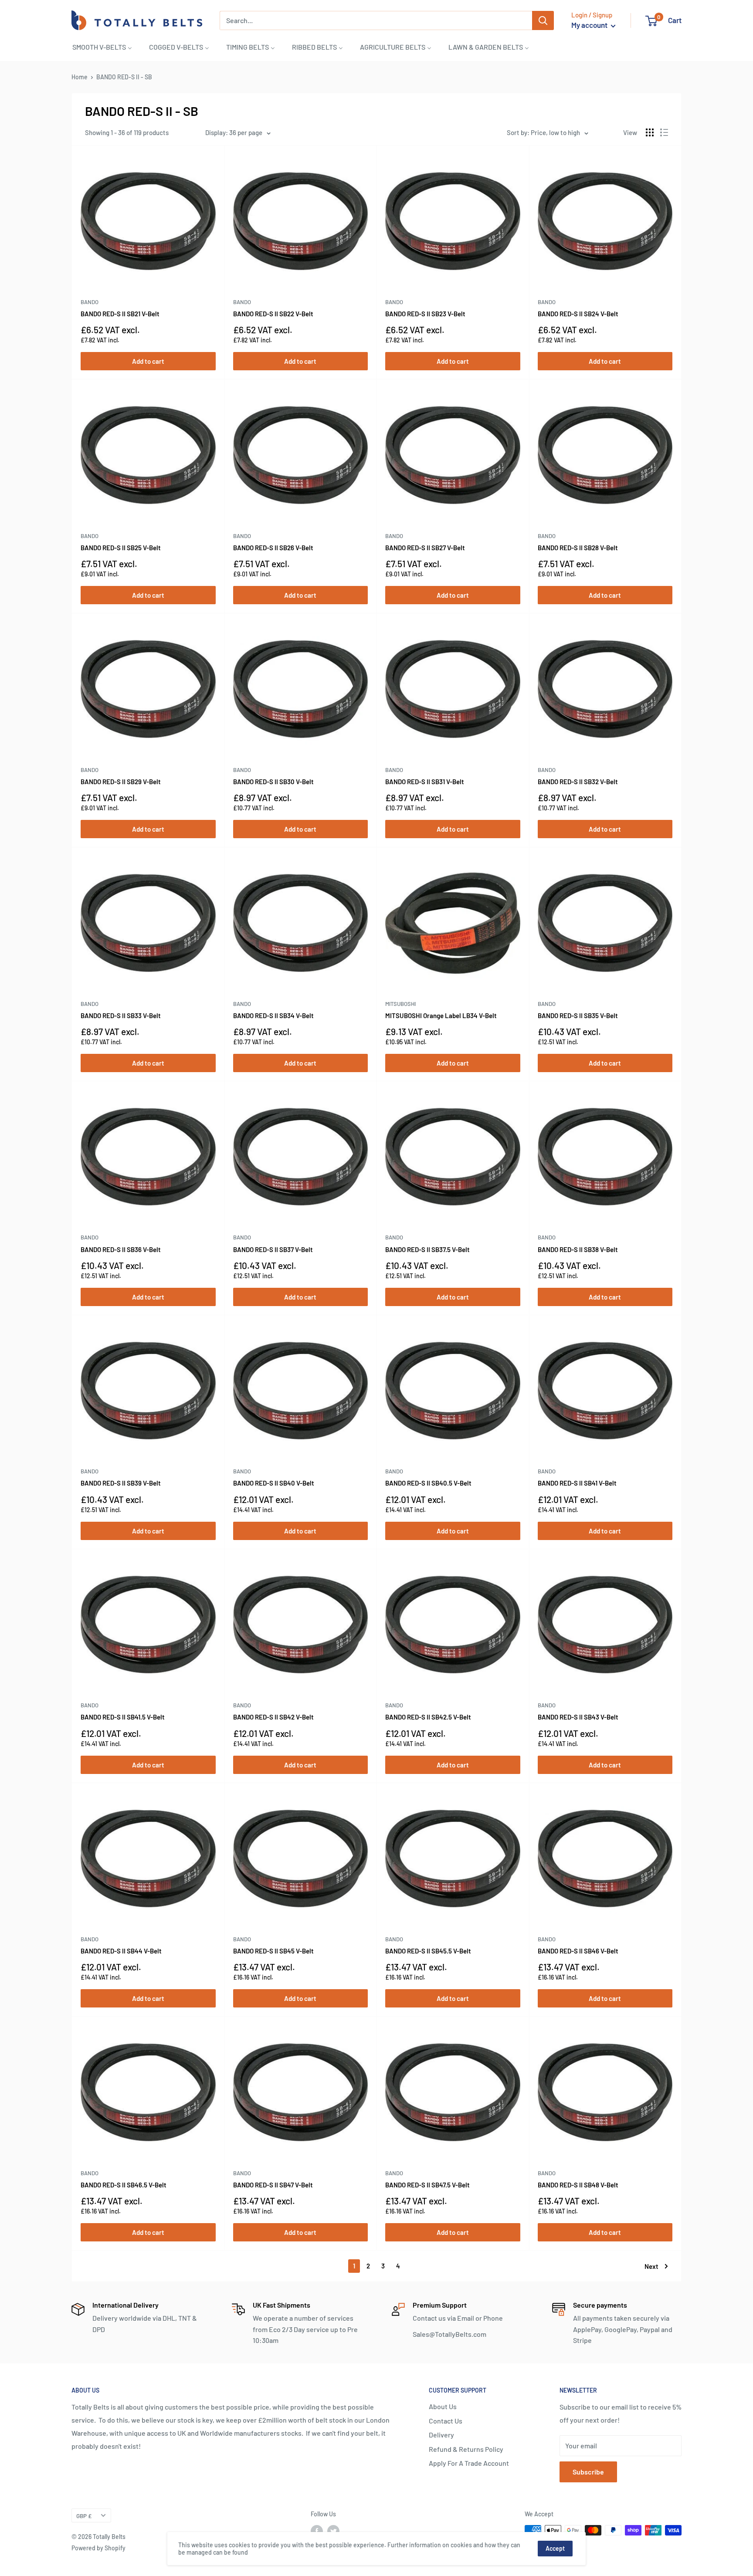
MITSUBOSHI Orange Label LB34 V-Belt (441, 1016)
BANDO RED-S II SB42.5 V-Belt (428, 1717)
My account (590, 25)
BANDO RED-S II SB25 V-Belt (121, 548)
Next (651, 2266)
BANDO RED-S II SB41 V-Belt (577, 1483)
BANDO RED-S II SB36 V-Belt (121, 1249)
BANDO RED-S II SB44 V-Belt (121, 1951)
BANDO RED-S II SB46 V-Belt (578, 1951)
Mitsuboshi (400, 1004)
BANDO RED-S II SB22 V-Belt (273, 314)
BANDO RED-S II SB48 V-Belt (578, 2185)
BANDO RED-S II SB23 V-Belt (425, 314)
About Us (443, 2406)
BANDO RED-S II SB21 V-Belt (120, 314)
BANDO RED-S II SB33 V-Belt (121, 1016)
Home (80, 77)
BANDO (90, 302)
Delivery (441, 2435)
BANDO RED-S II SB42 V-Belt (273, 1717)
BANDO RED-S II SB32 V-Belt (578, 782)
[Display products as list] (664, 132)
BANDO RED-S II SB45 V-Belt (273, 1951)
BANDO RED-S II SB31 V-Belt (425, 782)
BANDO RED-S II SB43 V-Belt (578, 1717)
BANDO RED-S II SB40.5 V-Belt (428, 1483)
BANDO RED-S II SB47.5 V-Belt (427, 2185)
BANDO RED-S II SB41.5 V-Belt (123, 1717)
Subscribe (588, 2472)
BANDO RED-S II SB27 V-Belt (425, 548)
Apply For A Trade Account (469, 2463)
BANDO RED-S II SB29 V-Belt (121, 782)
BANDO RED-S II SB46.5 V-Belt (124, 2185)
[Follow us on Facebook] (317, 2531)
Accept (555, 2548)
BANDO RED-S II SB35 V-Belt (578, 1016)
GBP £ (84, 2516)
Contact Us (446, 2421)
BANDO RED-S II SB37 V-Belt (273, 1249)
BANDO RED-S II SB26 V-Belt (273, 548)
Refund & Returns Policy (466, 2449)
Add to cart (148, 361)
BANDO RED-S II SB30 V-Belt (273, 782)
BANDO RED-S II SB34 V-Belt (273, 1016)
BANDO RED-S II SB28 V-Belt (578, 548)
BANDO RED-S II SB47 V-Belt (273, 2185)
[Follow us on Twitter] (333, 2531)
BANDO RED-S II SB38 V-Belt (578, 1249)
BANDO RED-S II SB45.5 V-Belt (428, 1951)
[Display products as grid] (650, 132)
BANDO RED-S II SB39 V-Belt (121, 1483)
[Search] (543, 20)
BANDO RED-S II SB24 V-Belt (578, 314)
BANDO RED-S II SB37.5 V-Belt (427, 1249)
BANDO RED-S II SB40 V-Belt (274, 1483)
